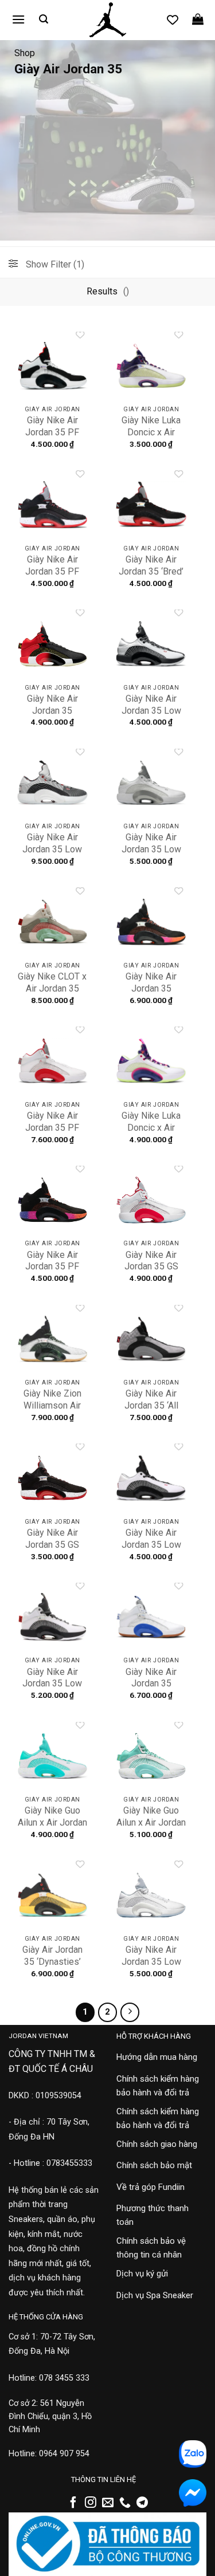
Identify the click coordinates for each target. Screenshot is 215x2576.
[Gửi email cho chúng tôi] (108, 2503)
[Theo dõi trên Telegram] (142, 2503)
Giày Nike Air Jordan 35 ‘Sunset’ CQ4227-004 (151, 994)
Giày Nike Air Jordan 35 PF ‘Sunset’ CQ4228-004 (52, 1273)
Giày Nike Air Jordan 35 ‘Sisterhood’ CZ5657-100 (151, 1690)
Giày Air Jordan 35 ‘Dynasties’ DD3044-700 (52, 1962)
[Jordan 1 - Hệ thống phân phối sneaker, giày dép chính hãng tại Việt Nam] (107, 20)
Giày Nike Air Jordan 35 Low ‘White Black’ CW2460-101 (151, 716)
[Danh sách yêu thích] (173, 19)
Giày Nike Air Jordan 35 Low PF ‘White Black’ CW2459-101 (151, 1550)
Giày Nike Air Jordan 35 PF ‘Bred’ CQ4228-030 (52, 577)
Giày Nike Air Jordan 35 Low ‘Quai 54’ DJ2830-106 (52, 855)
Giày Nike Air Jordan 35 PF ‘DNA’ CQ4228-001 (52, 438)
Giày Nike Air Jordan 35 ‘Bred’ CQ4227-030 (151, 571)
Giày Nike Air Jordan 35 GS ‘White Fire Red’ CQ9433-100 (151, 1273)
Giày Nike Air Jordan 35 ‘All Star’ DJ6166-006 (151, 1411)
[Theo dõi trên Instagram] (91, 2503)
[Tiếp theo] (130, 2012)
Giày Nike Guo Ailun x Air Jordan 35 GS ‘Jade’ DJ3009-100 (151, 1828)
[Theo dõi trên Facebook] (73, 2503)
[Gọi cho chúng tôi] (125, 2503)
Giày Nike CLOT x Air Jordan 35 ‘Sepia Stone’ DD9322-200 (52, 994)
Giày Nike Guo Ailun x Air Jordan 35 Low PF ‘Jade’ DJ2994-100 (52, 1828)
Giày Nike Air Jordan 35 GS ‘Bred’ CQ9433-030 (52, 1550)
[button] (18, 19)
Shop (25, 53)
